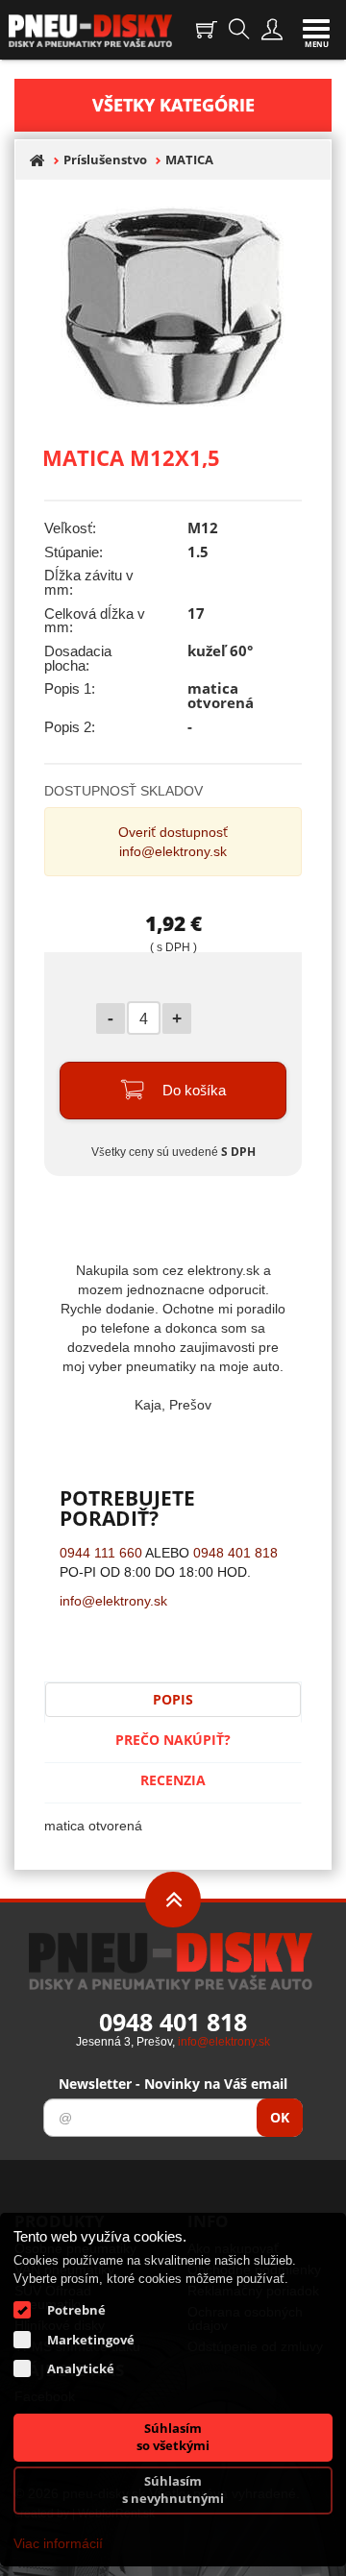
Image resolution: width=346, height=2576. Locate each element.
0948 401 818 (235, 1552)
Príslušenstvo (105, 160)
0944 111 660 (101, 1552)
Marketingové (91, 2340)
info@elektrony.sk (173, 851)
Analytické (81, 2368)
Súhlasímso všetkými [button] (173, 2437)
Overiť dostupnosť (173, 832)
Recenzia (173, 1780)
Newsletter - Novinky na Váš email (173, 2084)
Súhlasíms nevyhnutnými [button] (173, 2490)
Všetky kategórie (173, 105)
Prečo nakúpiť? (173, 1740)
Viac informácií (58, 2543)
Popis (173, 1699)
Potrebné (76, 2310)
